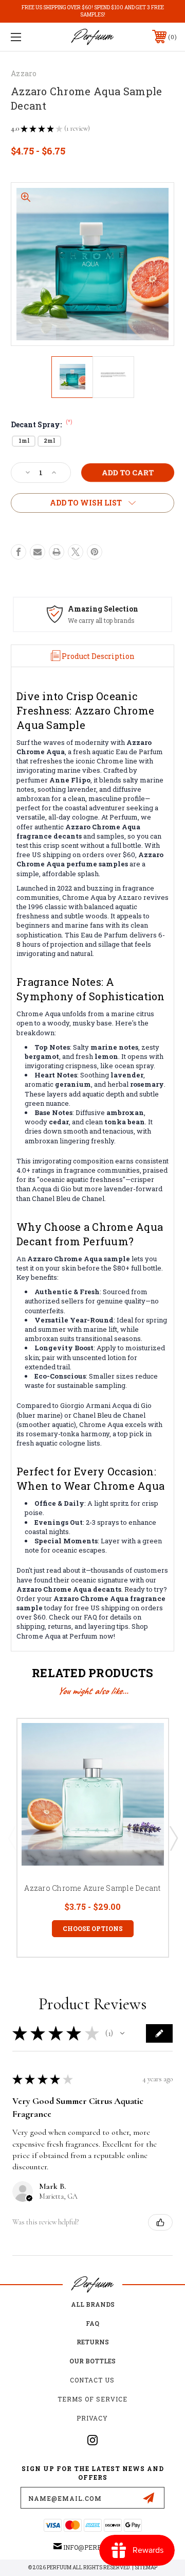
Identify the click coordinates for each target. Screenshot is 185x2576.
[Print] (57, 552)
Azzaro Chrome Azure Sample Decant (92, 1888)
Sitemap (146, 2568)
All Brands (93, 2304)
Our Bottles (92, 2361)
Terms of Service (92, 2399)
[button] (122, 2033)
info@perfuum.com (97, 2547)
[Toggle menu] (27, 37)
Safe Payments (99, 609)
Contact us (92, 2380)
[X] (76, 552)
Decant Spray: (42, 424)
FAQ (92, 2323)
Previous (12, 1838)
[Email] (38, 552)
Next (173, 1838)
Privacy (92, 2418)
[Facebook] (18, 552)
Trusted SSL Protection (105, 620)
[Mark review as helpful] (160, 2222)
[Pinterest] (95, 552)
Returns (93, 2342)
